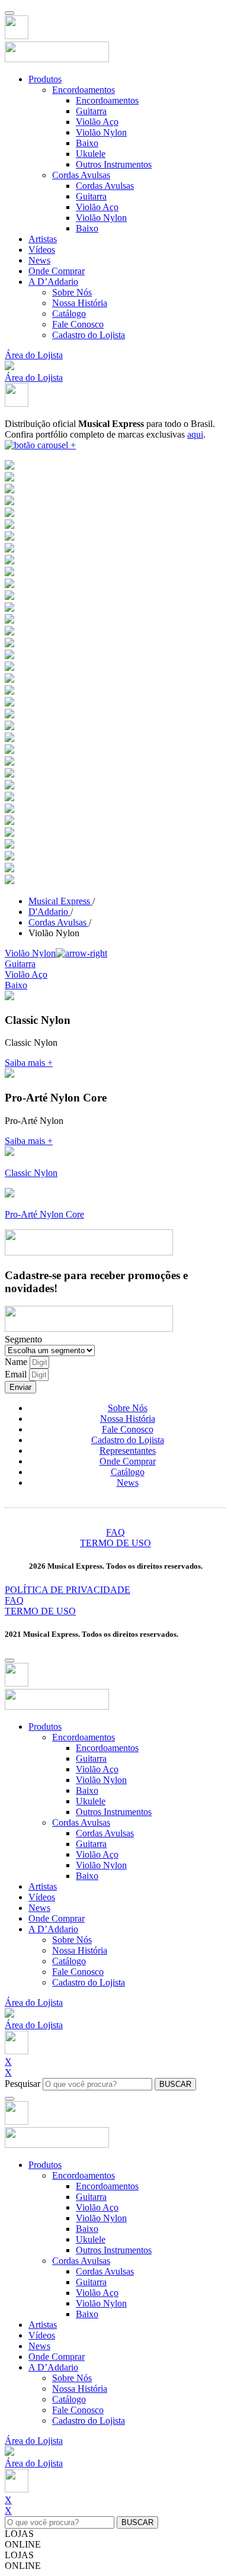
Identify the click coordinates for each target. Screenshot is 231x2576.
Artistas (43, 239)
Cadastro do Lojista (89, 335)
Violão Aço (97, 122)
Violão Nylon (101, 132)
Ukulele (91, 154)
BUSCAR (175, 2084)
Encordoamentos (84, 90)
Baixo (87, 143)
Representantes (128, 1451)
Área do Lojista (34, 355)
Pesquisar (23, 2084)
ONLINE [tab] (23, 2544)
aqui (195, 434)
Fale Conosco (78, 324)
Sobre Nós (72, 292)
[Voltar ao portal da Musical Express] (17, 36)
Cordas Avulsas (81, 175)
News (39, 260)
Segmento (23, 1339)
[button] (9, 367)
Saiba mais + (29, 1063)
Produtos (45, 79)
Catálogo (69, 314)
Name (17, 1362)
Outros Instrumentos (114, 164)
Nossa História (80, 303)
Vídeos (42, 250)
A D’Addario (53, 282)
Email (17, 1374)
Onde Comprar (57, 271)
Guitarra (91, 111)
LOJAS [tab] (19, 2534)
